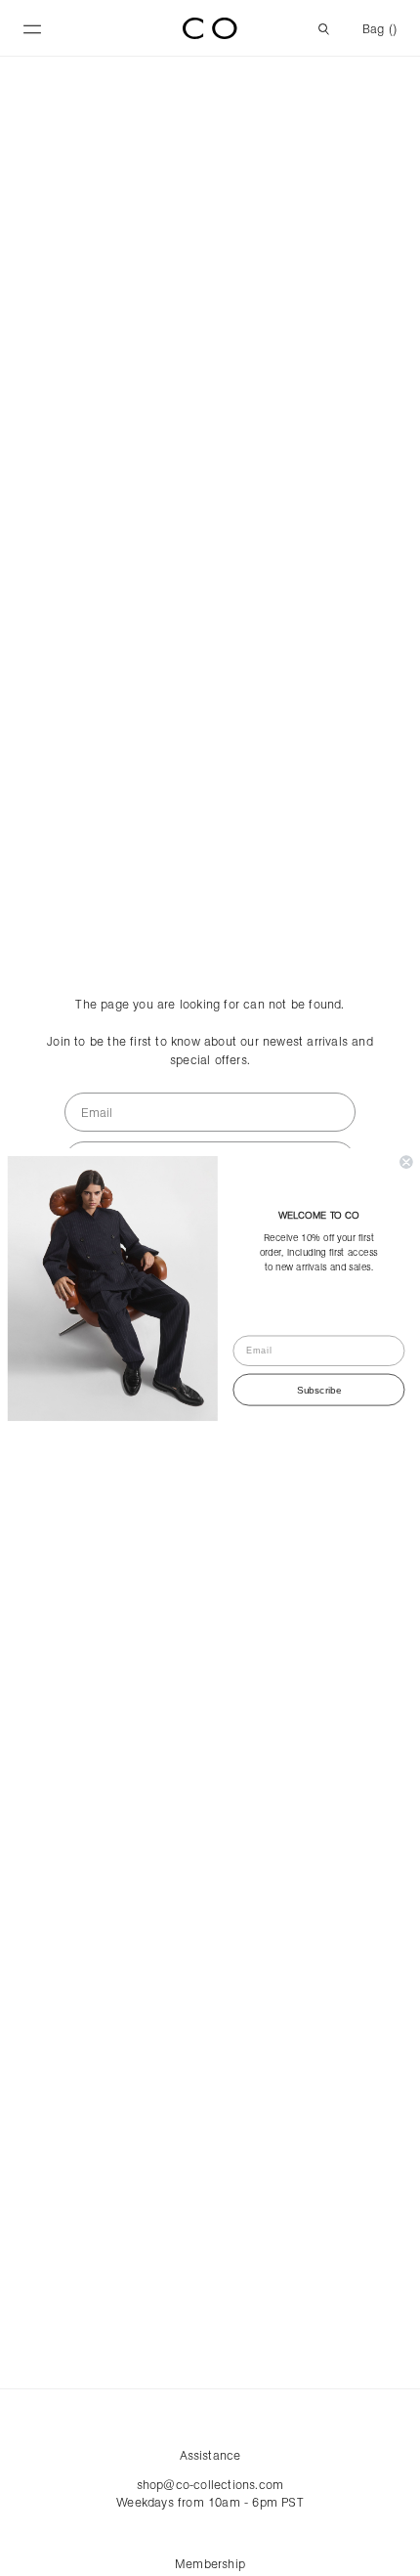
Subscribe (319, 1390)
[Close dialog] (406, 1162)
